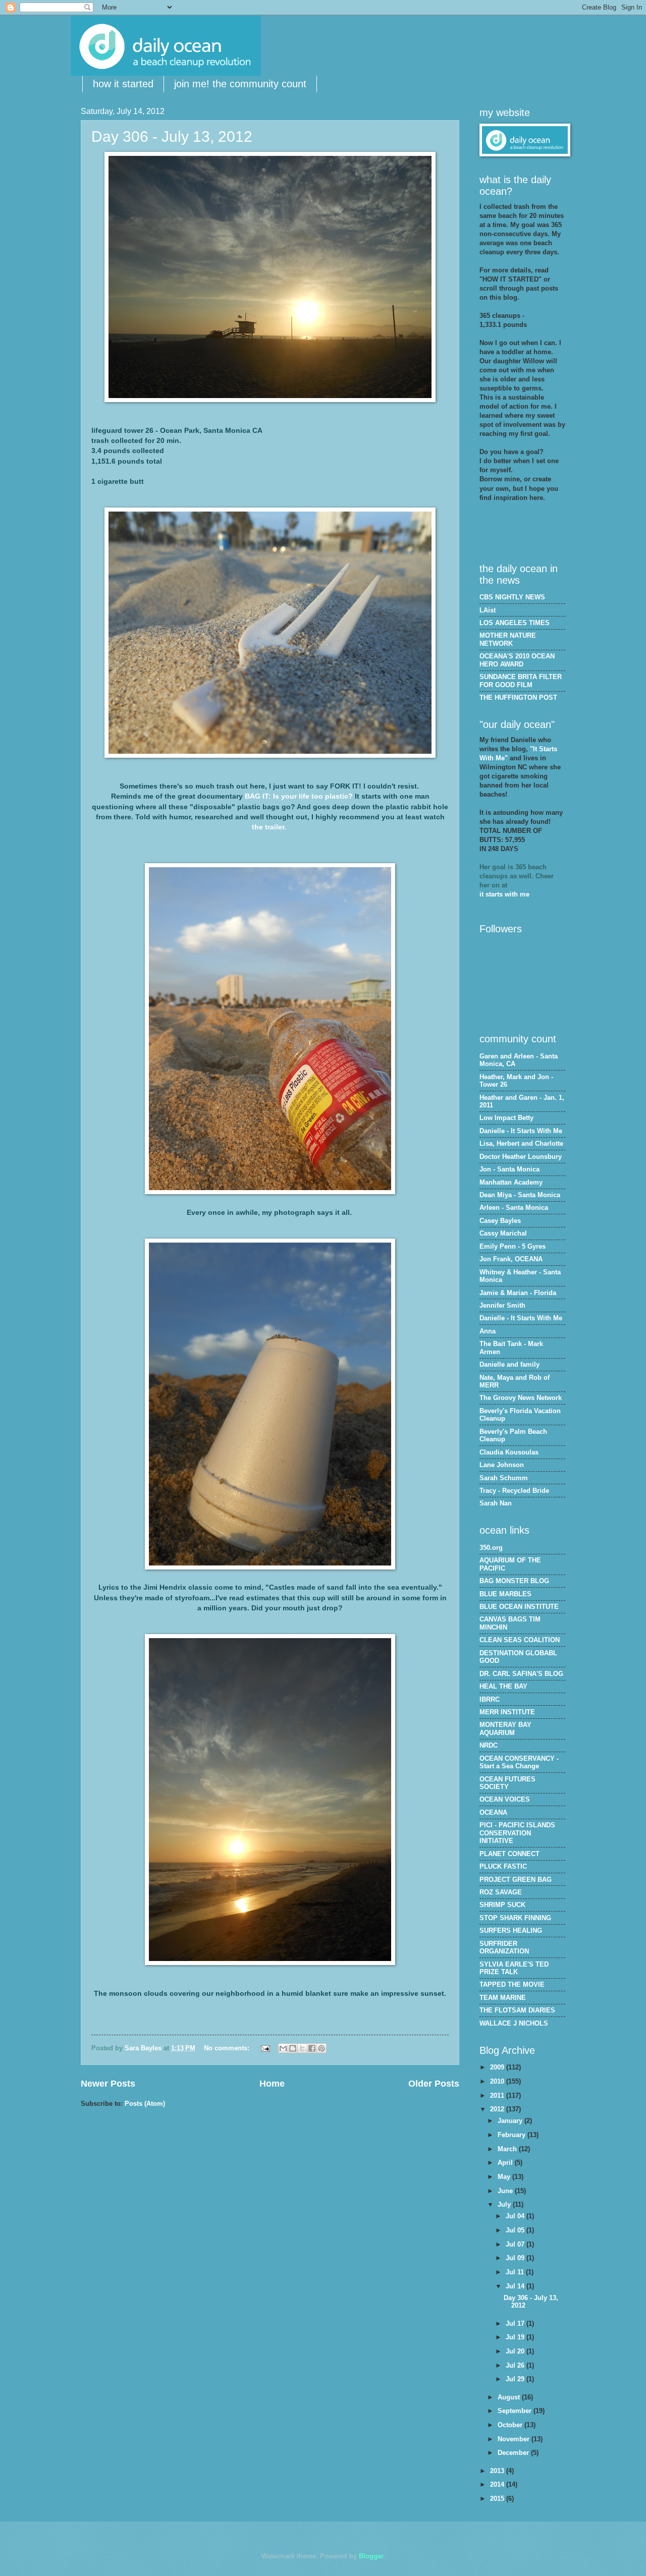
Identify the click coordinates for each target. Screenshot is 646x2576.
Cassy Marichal (503, 1233)
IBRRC (490, 1699)
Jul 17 (516, 2323)
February (513, 2135)
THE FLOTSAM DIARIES (517, 2010)
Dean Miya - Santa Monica (520, 1195)
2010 (498, 2081)
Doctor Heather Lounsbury (521, 1157)
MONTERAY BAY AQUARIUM (505, 1728)
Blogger (371, 2556)
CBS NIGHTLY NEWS (512, 597)
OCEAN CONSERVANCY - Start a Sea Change (519, 1762)
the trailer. (270, 827)
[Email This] (283, 2048)
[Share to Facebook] (312, 2048)
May (505, 2177)
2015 (498, 2499)
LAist (488, 610)
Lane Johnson (502, 1465)
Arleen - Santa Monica (514, 1208)
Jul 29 (516, 2379)
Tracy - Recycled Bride (514, 1491)
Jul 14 (516, 2286)
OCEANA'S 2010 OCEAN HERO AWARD (517, 660)
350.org (491, 1548)
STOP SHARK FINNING (515, 1918)
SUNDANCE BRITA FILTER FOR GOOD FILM (521, 681)
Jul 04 (516, 2216)
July (505, 2204)
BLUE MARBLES (505, 1594)
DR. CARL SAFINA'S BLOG (521, 1674)
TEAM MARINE (503, 1998)
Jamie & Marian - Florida (518, 1293)
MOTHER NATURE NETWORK (508, 639)
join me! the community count (240, 84)
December (514, 2453)
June (506, 2191)
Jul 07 (516, 2244)
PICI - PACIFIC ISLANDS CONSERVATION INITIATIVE (517, 1833)
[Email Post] (265, 2048)
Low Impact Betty (506, 1118)
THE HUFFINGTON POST (518, 697)
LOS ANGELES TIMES (515, 623)
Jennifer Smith (502, 1305)
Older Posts (434, 2084)
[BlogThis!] (293, 2048)
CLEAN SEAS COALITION (520, 1640)
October (511, 2425)
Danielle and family (509, 1364)
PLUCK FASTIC (503, 1866)
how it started (123, 84)
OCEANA (493, 1812)
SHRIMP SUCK (502, 1905)
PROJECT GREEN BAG (516, 1880)
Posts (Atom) (145, 2104)
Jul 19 (516, 2337)
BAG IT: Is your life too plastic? (299, 796)
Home (272, 2084)
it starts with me (504, 894)
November (515, 2439)
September (516, 2411)
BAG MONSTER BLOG (514, 1581)
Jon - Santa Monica (509, 1169)
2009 (498, 2067)
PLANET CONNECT (509, 1854)
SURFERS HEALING (511, 1930)
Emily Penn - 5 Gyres (513, 1246)
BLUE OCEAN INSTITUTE (519, 1607)
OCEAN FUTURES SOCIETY (507, 1783)
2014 (498, 2484)
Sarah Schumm (504, 1478)
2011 (498, 2095)
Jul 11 (516, 2272)
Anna (488, 1331)
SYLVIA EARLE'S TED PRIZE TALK (514, 1968)
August (510, 2397)
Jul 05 (516, 2230)
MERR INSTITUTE (507, 1712)
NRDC (489, 1745)
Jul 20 (516, 2351)
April (506, 2163)
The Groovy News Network (521, 1398)
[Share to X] (302, 2048)
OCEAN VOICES (505, 1799)
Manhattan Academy (511, 1182)
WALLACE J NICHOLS (514, 2023)
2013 (498, 2471)
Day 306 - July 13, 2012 (172, 136)
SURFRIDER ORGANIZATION (504, 1947)
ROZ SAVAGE (501, 1892)
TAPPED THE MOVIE (512, 1984)
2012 (498, 2109)
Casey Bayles (500, 1221)
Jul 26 (516, 2365)
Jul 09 (516, 2258)
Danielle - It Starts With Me (521, 1131)
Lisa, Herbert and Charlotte (521, 1143)
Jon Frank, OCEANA (511, 1259)
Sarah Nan (496, 1503)
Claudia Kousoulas (509, 1452)
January (511, 2121)
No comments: (228, 2048)
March (508, 2149)
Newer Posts (108, 2084)
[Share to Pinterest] (321, 2048)
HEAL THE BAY (503, 1686)
